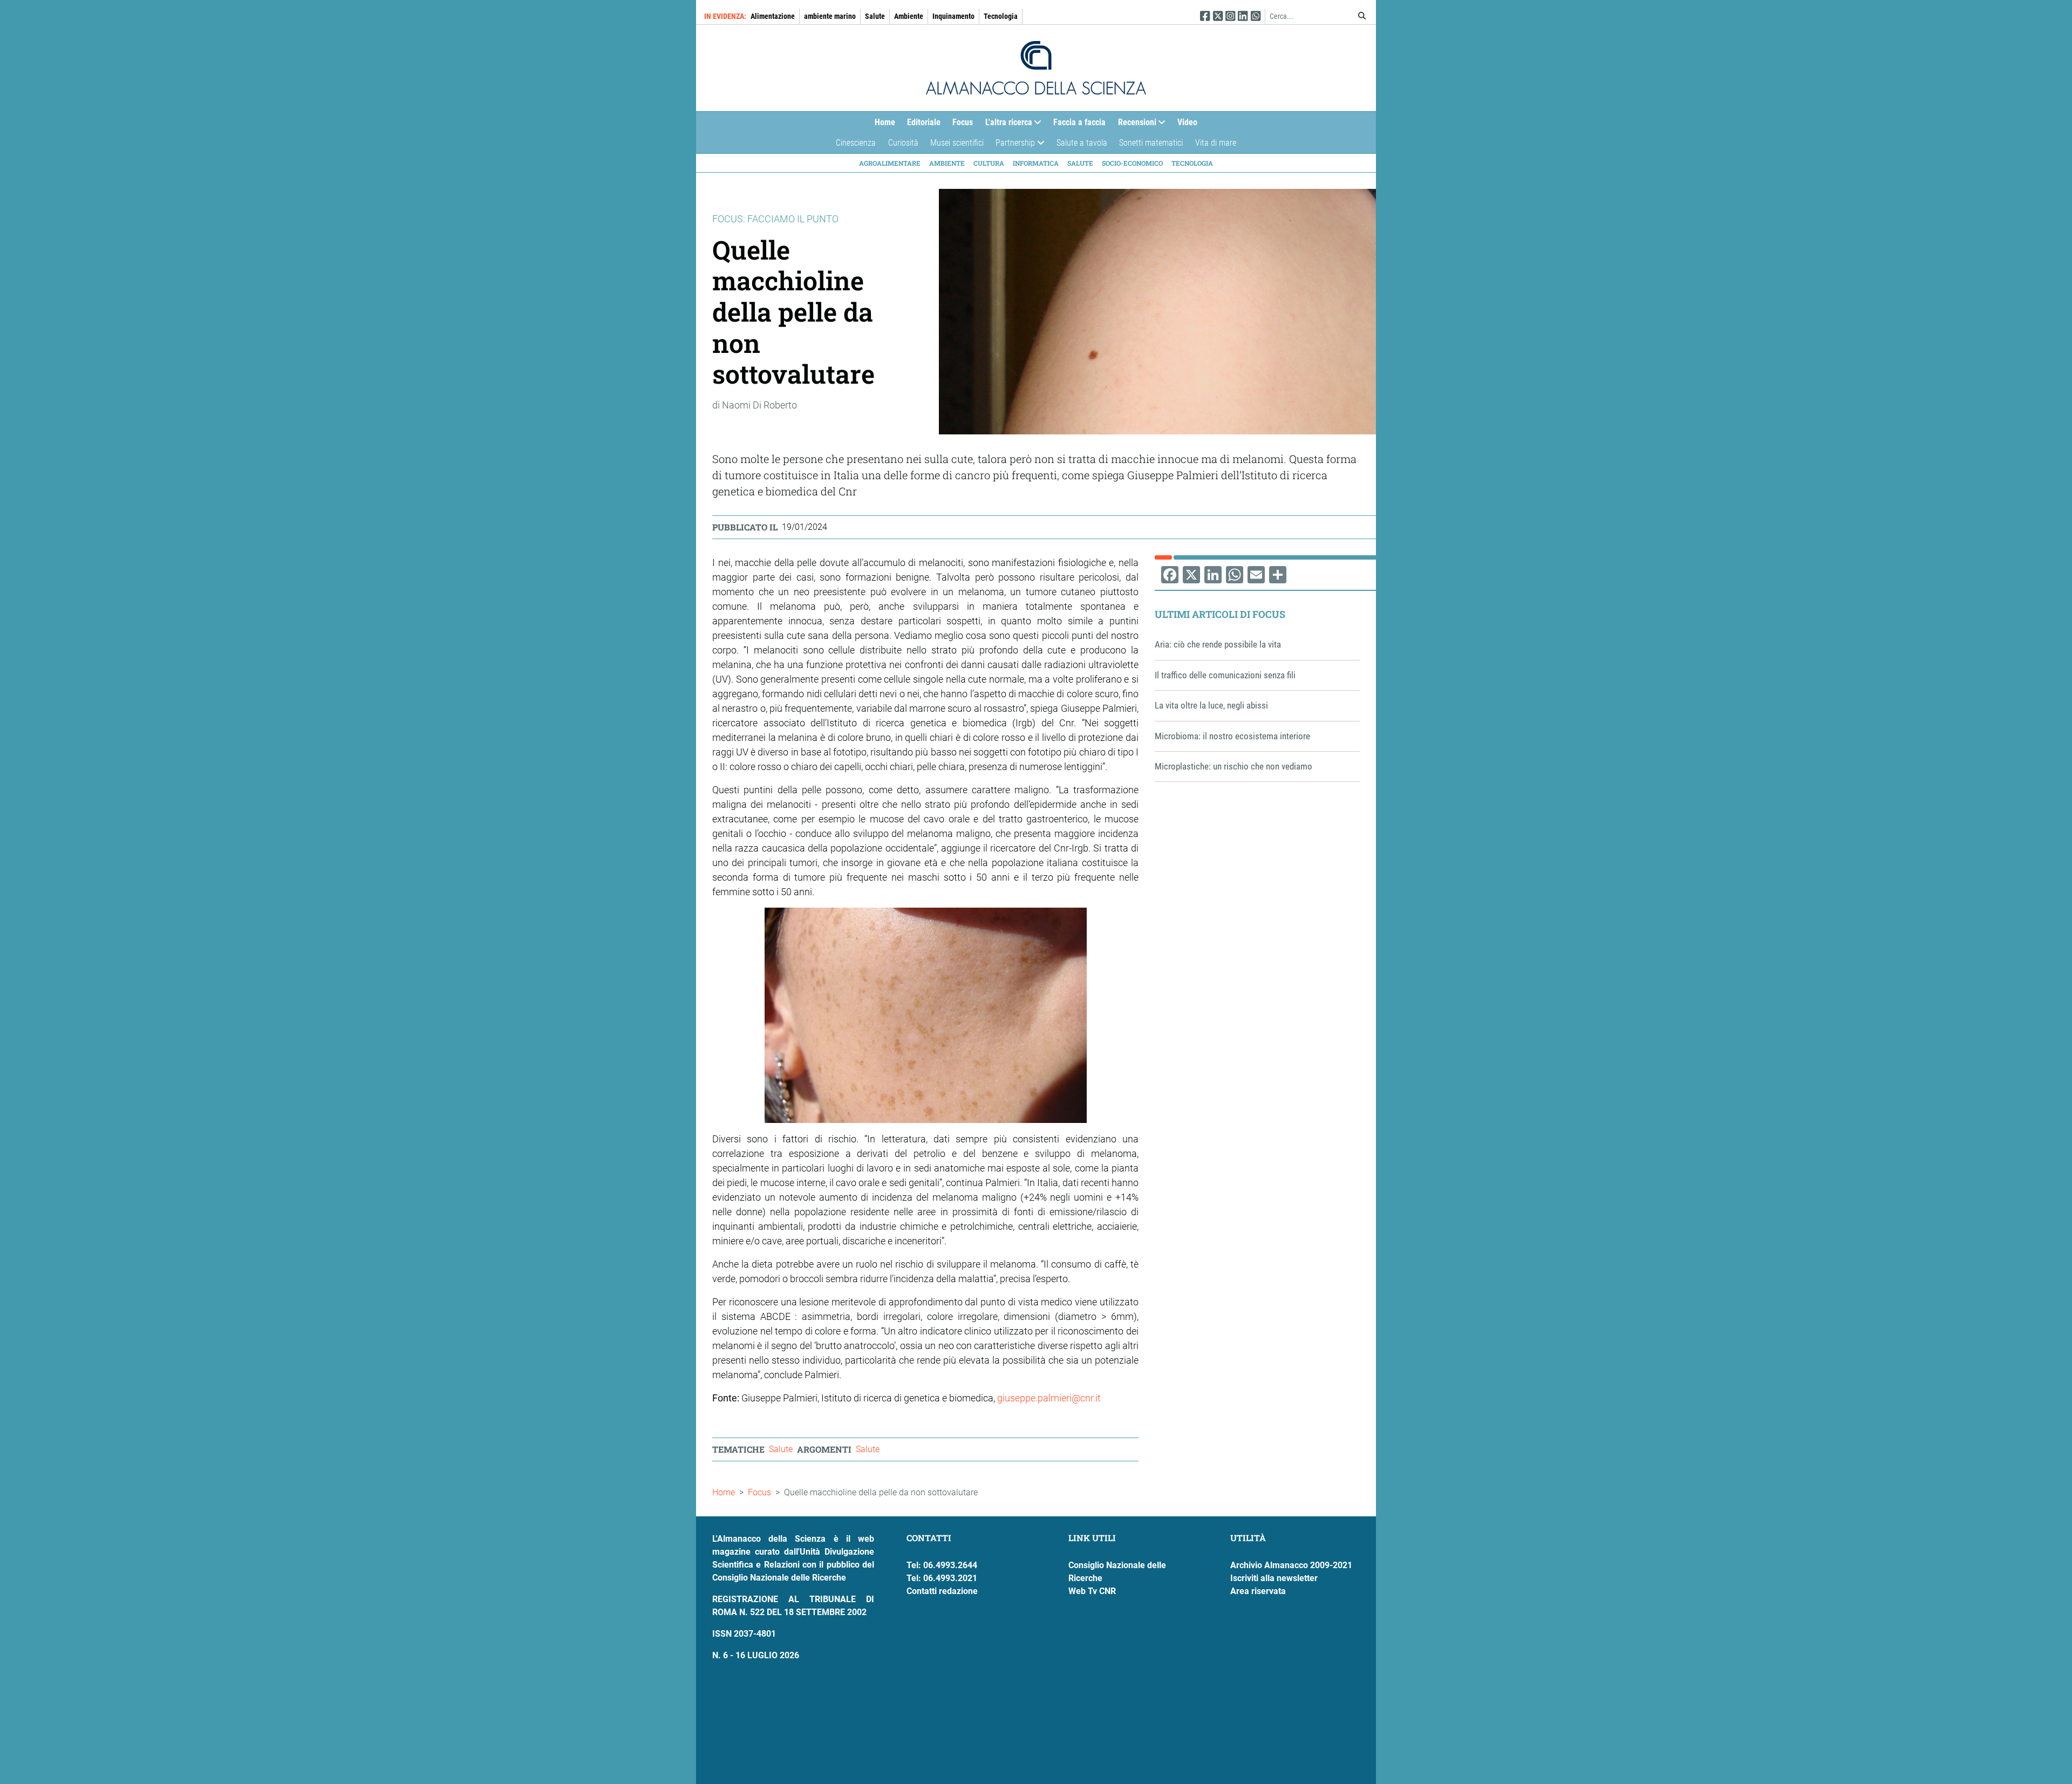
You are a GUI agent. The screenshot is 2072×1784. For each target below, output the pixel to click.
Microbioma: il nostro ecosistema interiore (1232, 736)
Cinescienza (856, 143)
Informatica (1036, 163)
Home (885, 122)
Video (1187, 122)
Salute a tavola (1082, 143)
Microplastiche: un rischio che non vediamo (1233, 766)
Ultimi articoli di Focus (1220, 614)
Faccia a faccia (1079, 122)
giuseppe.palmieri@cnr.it (1049, 1398)
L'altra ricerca (1006, 125)
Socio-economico (1132, 163)
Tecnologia (1001, 16)
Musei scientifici (957, 143)
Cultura (989, 163)
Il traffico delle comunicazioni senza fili (1225, 675)
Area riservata (1258, 1591)
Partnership (1012, 145)
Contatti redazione (942, 1591)
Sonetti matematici (1151, 143)
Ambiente (909, 16)
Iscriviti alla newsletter (1274, 1578)
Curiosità (903, 143)
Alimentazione (773, 16)
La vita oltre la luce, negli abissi (1211, 705)
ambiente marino (830, 16)
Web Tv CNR (1092, 1591)
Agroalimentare (890, 163)
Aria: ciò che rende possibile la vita (1218, 644)
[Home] (1036, 68)
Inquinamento (953, 16)
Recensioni (1134, 125)
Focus (963, 122)
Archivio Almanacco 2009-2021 (1291, 1565)
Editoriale (924, 122)
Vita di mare (1216, 143)
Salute (875, 16)
